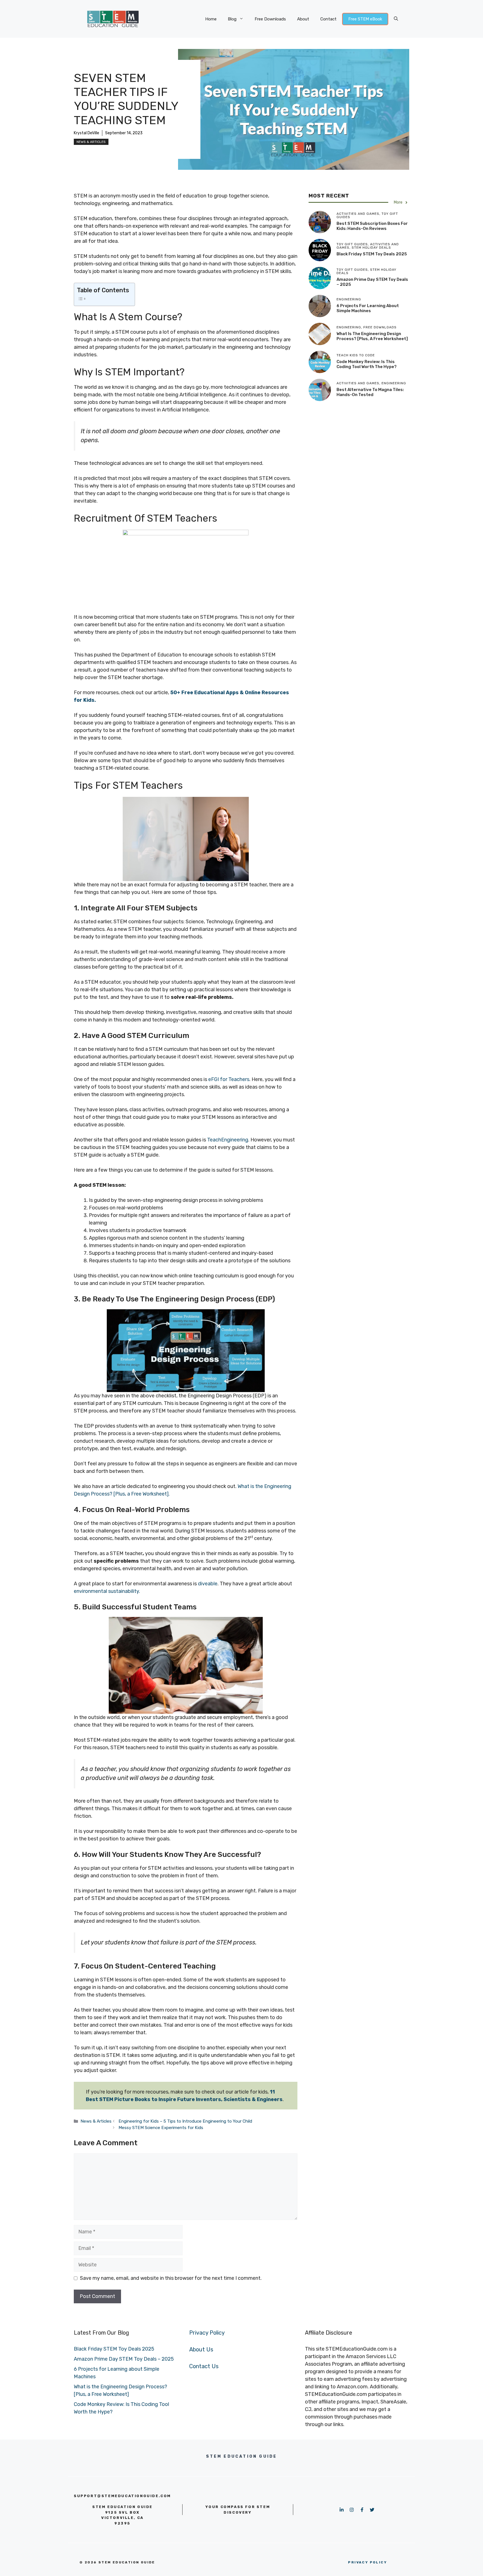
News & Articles (91, 142)
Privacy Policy (207, 2333)
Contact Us (204, 2366)
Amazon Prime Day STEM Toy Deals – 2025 (124, 2359)
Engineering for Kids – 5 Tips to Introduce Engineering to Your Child (185, 2121)
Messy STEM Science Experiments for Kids (161, 2128)
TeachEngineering (228, 1140)
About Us (201, 2349)
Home (211, 19)
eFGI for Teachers (229, 1079)
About (303, 19)
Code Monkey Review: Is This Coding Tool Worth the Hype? (367, 364)
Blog (232, 19)
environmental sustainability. (107, 1591)
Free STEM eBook (365, 19)
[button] (396, 19)
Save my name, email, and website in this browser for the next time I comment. (171, 2278)
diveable (208, 1584)
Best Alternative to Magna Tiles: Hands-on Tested (370, 392)
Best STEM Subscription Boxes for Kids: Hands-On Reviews (372, 226)
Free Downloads (270, 19)
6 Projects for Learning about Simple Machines (368, 308)
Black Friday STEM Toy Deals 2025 (372, 254)
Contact (328, 19)
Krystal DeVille (87, 133)
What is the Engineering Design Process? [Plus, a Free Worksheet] (372, 336)
